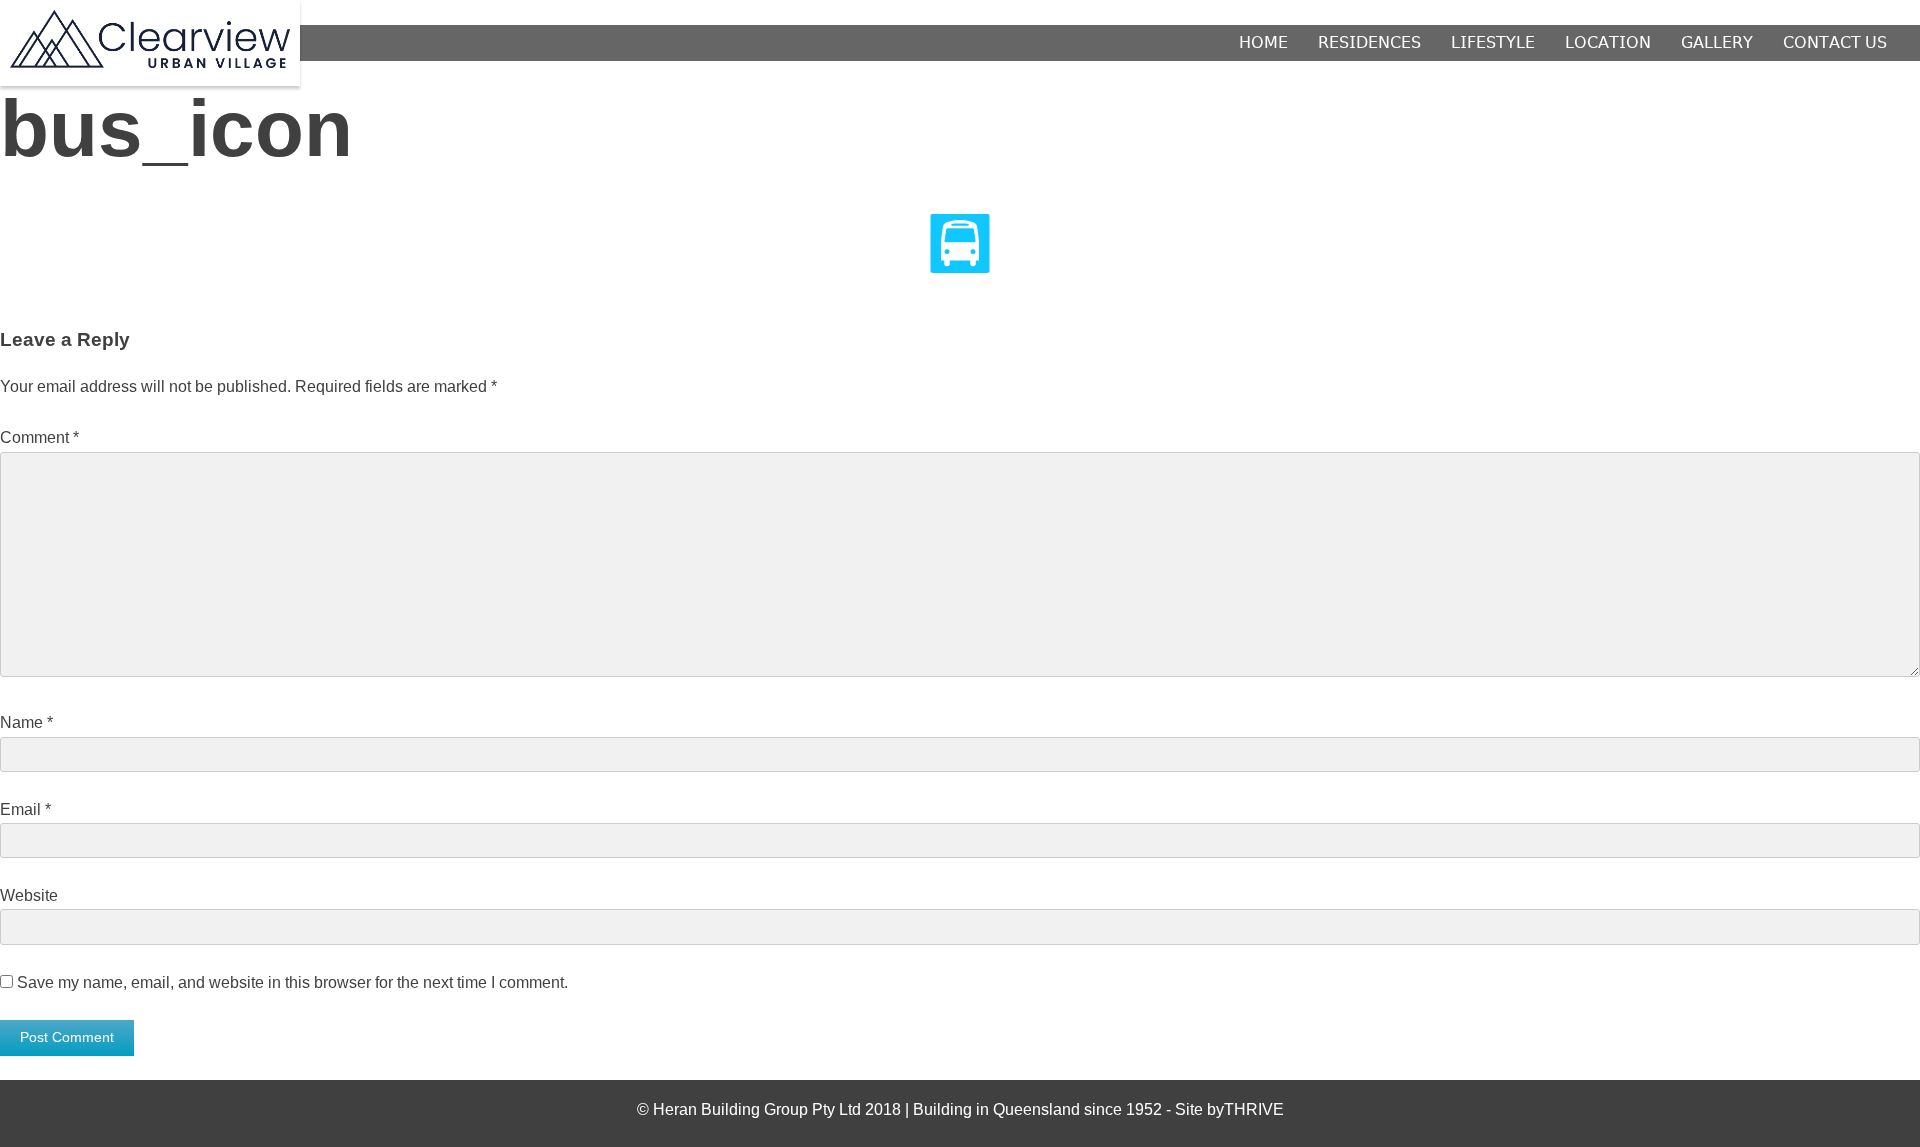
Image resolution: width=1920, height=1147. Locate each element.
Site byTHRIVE (1229, 1109)
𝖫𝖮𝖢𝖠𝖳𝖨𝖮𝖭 (1608, 43)
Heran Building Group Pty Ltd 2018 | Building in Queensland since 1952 (909, 1109)
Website (29, 895)
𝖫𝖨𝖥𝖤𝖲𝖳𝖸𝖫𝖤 (1493, 43)
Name (26, 722)
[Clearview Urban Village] (150, 62)
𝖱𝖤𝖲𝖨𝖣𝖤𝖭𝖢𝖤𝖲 (1369, 43)
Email (25, 809)
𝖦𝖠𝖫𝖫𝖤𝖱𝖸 (1717, 43)
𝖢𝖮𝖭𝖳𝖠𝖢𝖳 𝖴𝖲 (1835, 43)
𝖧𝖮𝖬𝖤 (1263, 43)
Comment (39, 437)
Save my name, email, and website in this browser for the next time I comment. (292, 982)
